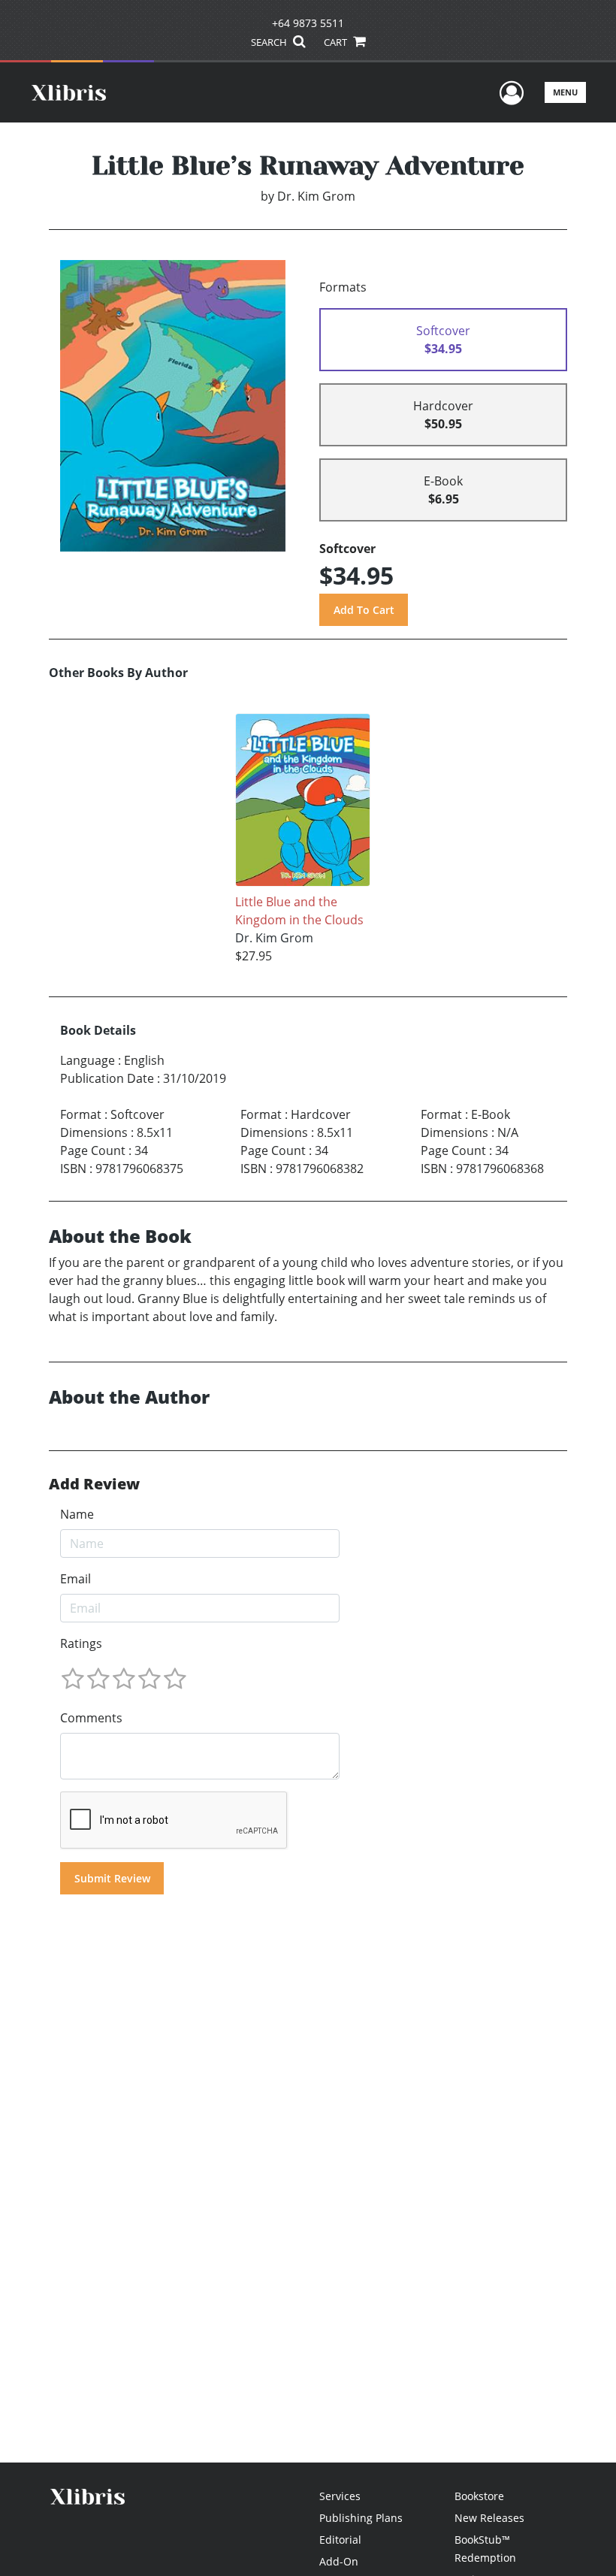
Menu (565, 92)
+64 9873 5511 (308, 23)
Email (75, 1579)
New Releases (489, 2518)
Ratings (81, 1643)
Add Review (94, 1484)
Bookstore (479, 2496)
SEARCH (270, 42)
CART (337, 42)
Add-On (339, 2561)
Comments (91, 1718)
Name (77, 1514)
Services (340, 2496)
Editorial (340, 2540)
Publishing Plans (361, 2518)
